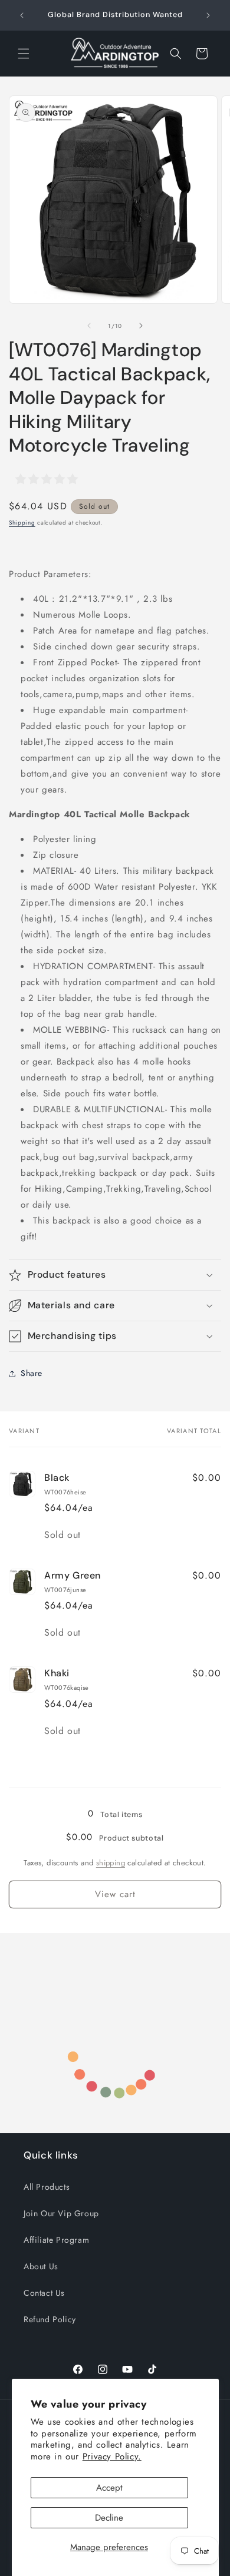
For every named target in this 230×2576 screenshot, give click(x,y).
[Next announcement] (208, 15)
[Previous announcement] (22, 15)
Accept (109, 2488)
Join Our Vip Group (61, 2213)
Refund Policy (50, 2319)
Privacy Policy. (112, 2456)
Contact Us (44, 2293)
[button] (24, 54)
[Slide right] (141, 326)
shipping (111, 1863)
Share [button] (32, 1373)
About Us (41, 2266)
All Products (47, 2187)
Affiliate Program (56, 2240)
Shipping (22, 523)
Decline (109, 2518)
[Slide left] (89, 326)
